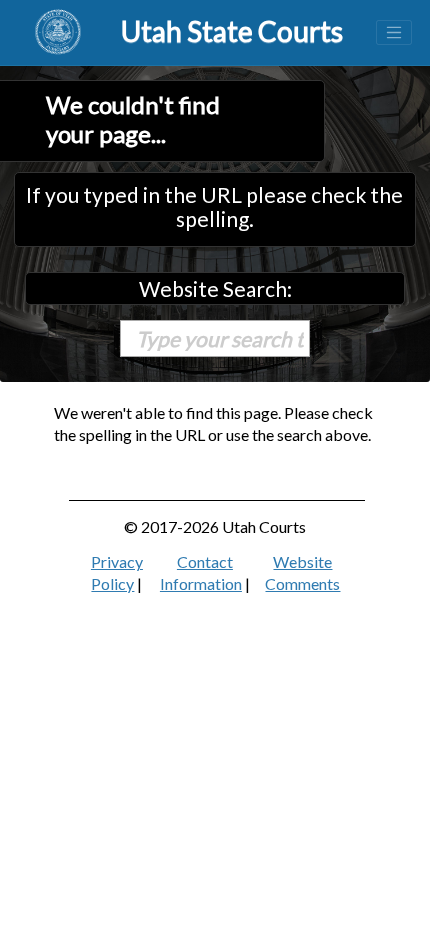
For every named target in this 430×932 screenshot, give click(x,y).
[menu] (394, 33)
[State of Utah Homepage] (58, 33)
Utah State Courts (232, 31)
